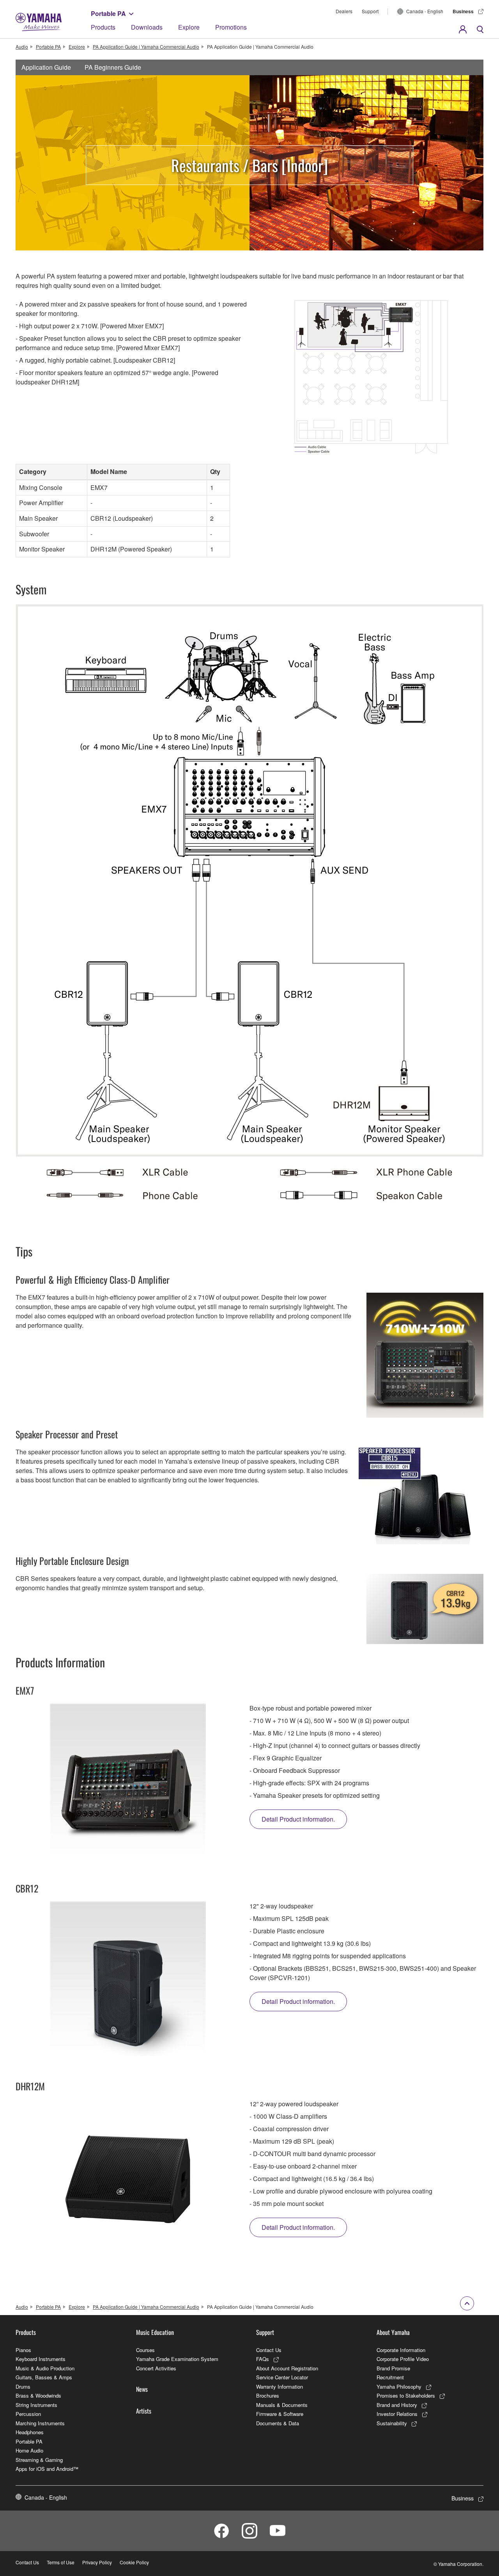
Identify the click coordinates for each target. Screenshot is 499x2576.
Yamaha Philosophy (399, 2387)
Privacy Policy (97, 2562)
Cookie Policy (134, 2562)
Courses (145, 2350)
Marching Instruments (40, 2423)
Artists (144, 2411)
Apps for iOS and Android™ (47, 2469)
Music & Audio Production (45, 2368)
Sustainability (392, 2423)
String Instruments (36, 2405)
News (142, 2389)
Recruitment (390, 2377)
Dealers (344, 11)
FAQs (263, 2359)
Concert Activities (156, 2368)
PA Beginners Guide (113, 67)
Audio (22, 47)
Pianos (23, 2350)
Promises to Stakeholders (406, 2395)
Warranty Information (280, 2387)
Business (463, 11)
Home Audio (29, 2450)
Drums (23, 2387)
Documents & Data (278, 2423)
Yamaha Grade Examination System (177, 2359)
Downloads (147, 27)
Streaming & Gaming (39, 2460)
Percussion (28, 2414)
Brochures (268, 2395)
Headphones (30, 2432)
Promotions (231, 27)
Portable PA (108, 13)
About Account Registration (287, 2368)
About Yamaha (393, 2332)
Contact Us (269, 2350)
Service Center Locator (282, 2377)
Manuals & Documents (282, 2405)
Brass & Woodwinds (38, 2395)
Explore (189, 27)
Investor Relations (397, 2414)
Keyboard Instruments (41, 2359)
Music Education (155, 2332)
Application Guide (46, 67)
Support (370, 11)
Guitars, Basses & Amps (44, 2377)
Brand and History (397, 2405)
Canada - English (425, 11)
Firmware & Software (280, 2414)
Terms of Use (61, 2562)
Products (103, 27)
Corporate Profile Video (403, 2359)
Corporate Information (401, 2350)
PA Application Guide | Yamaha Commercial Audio (146, 47)
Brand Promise (393, 2368)
